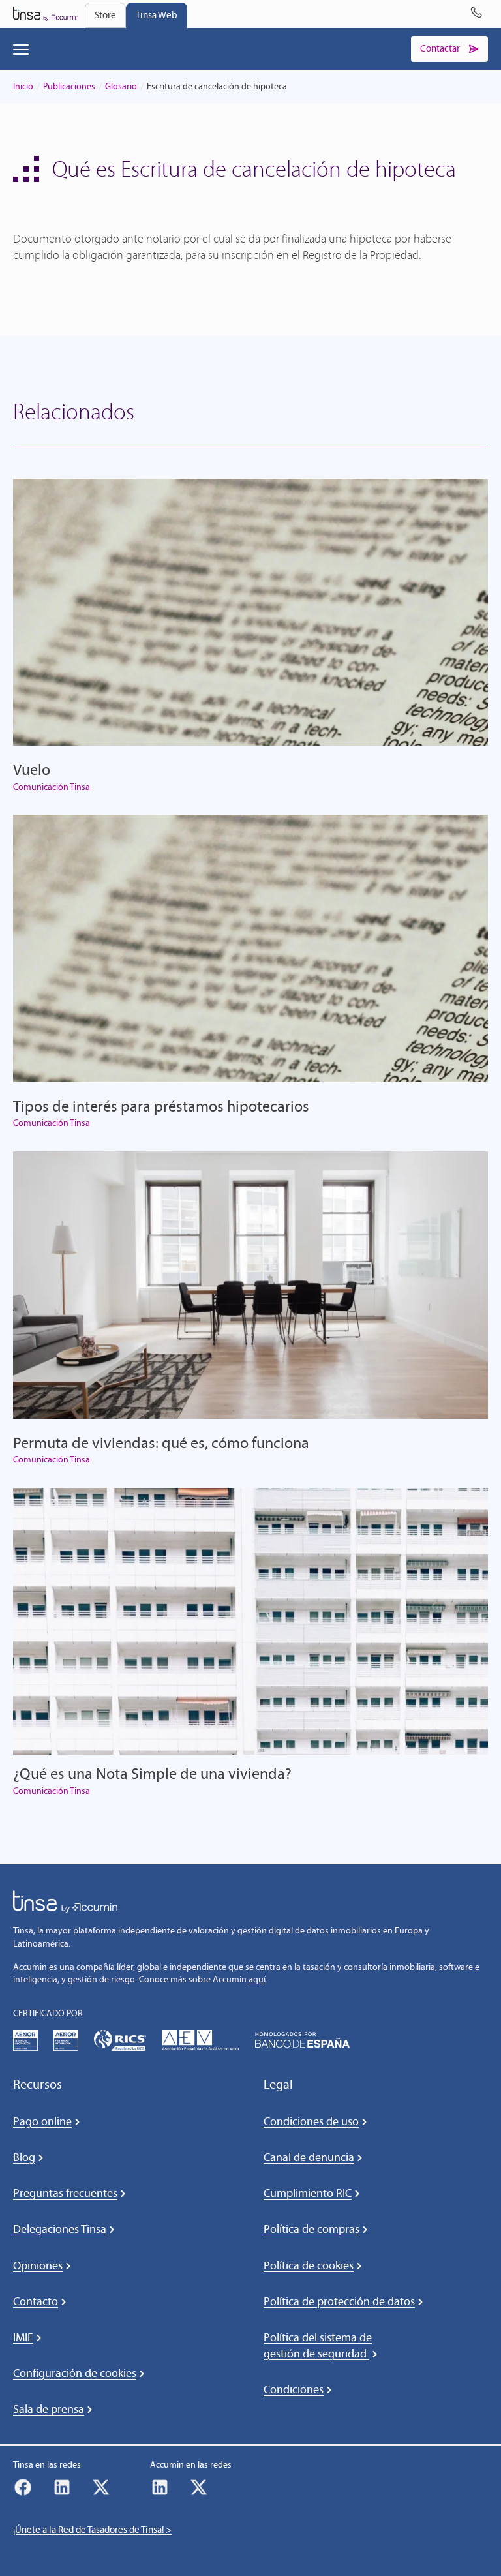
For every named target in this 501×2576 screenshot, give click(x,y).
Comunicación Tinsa (52, 787)
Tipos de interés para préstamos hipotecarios (161, 1106)
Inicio (23, 86)
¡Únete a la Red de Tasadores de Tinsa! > (92, 2530)
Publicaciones (69, 86)
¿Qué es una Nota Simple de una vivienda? (152, 1773)
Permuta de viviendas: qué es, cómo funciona (161, 1443)
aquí (257, 1979)
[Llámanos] (479, 14)
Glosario (121, 86)
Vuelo (32, 769)
